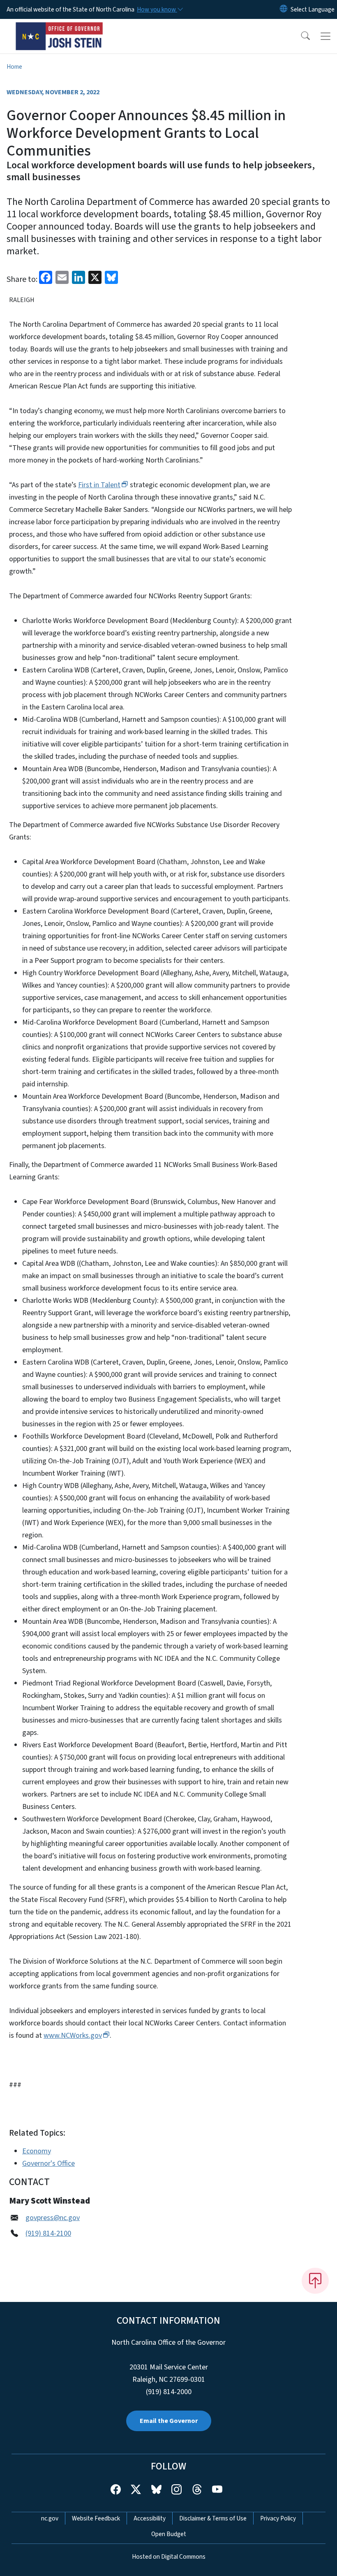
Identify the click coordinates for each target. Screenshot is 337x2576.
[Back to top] (315, 2281)
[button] (300, 36)
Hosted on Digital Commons (169, 2557)
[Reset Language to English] (284, 9)
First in (99, 485)
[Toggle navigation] (325, 36)
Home (14, 67)
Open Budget (169, 2534)
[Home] (59, 28)
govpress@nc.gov (53, 2218)
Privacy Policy (278, 2518)
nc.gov (50, 2518)
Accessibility (150, 2518)
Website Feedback (96, 2518)
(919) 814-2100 (48, 2233)
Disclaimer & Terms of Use (213, 2518)
